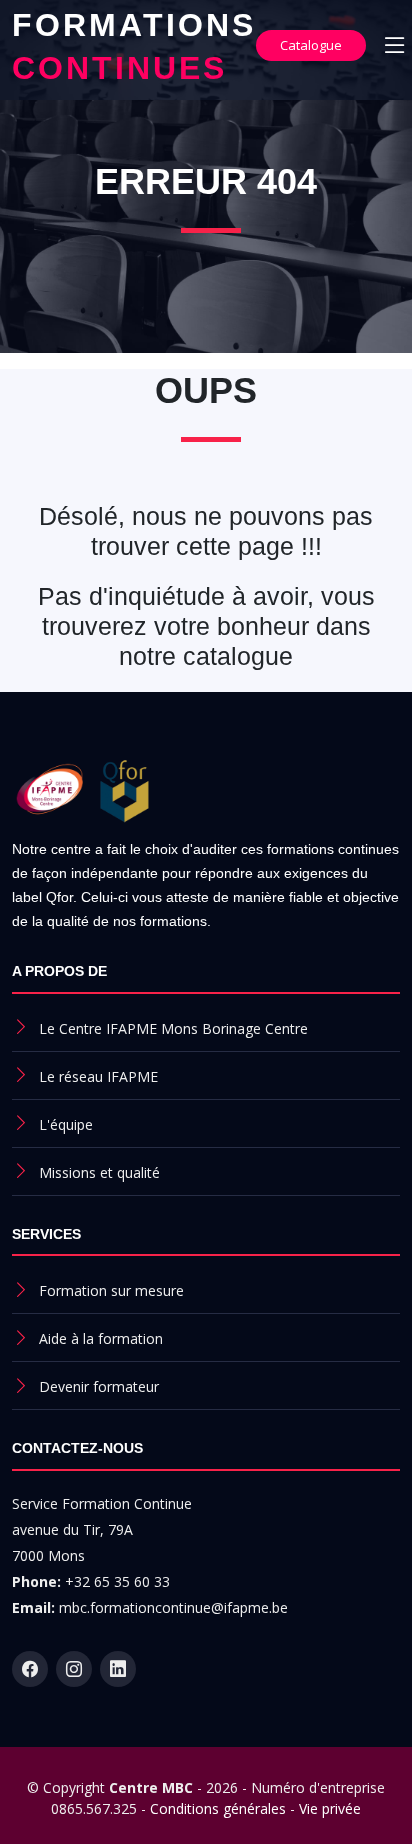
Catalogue (311, 45)
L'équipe (66, 1124)
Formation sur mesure (111, 1290)
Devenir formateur (99, 1386)
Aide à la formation (101, 1338)
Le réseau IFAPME (98, 1076)
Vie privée (330, 1808)
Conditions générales (218, 1808)
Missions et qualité (99, 1172)
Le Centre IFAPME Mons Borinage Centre (173, 1028)
